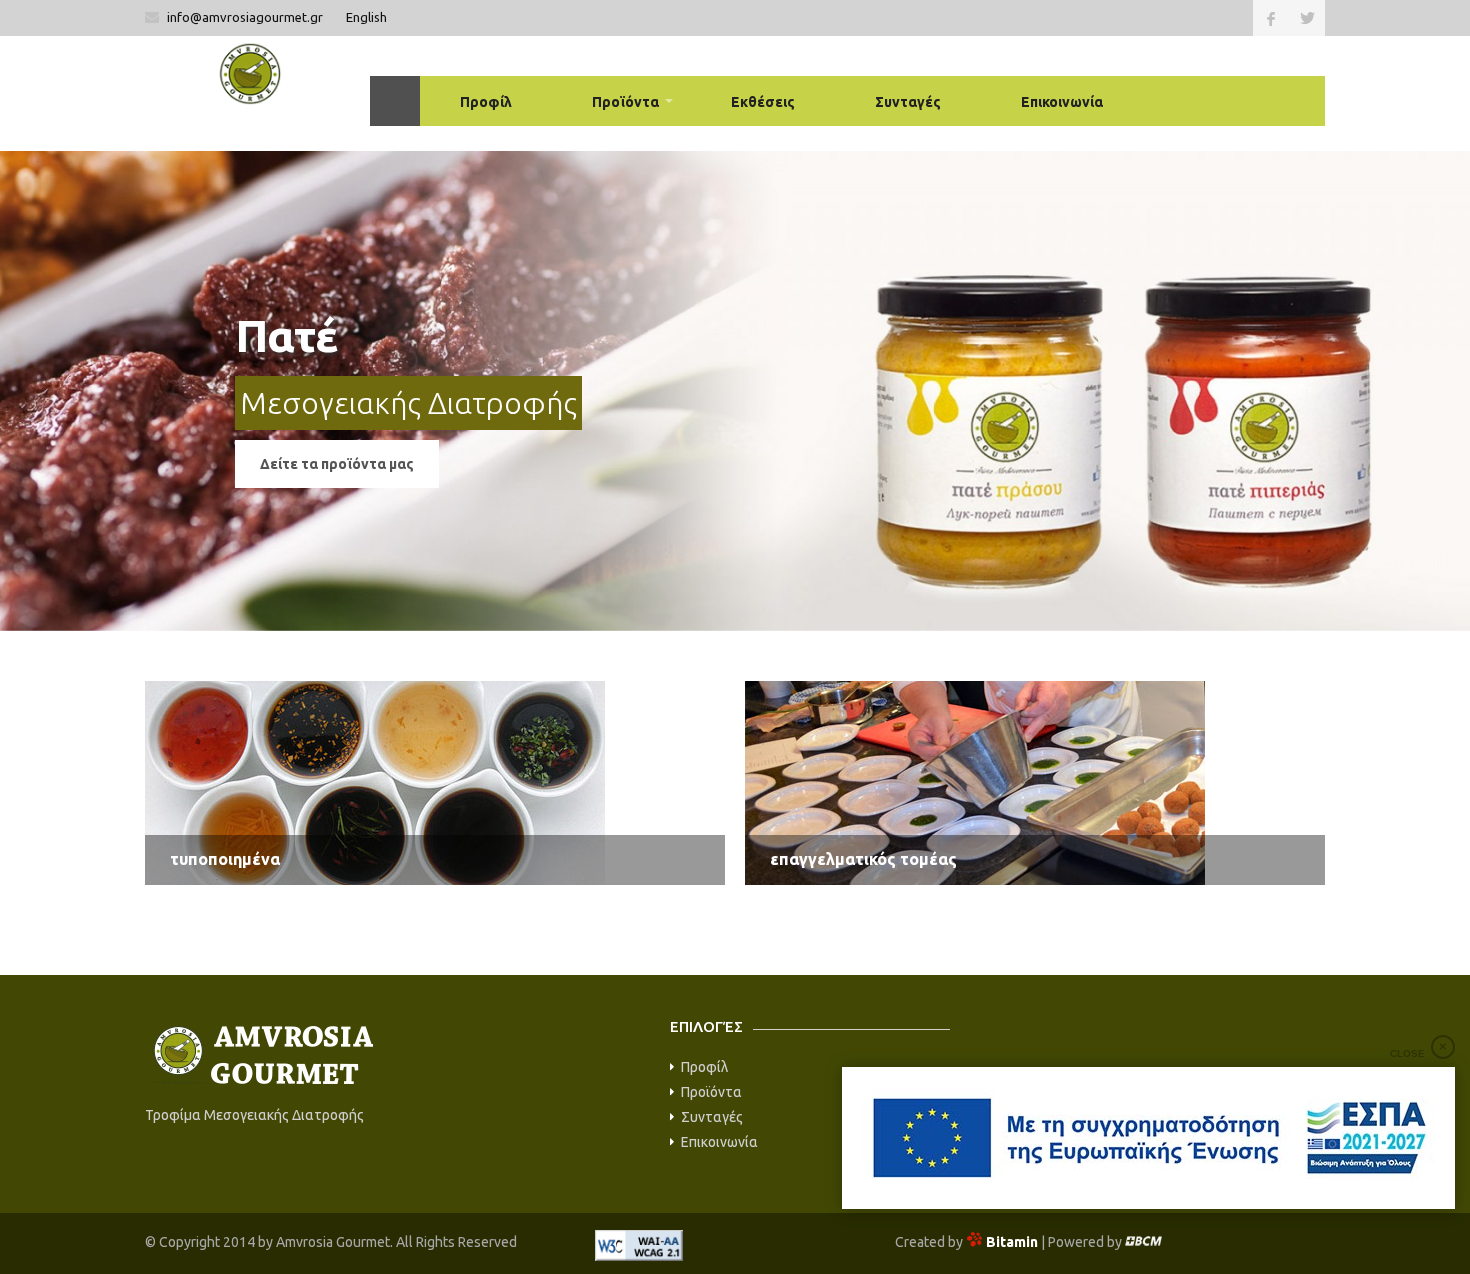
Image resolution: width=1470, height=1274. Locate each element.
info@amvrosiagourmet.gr (246, 17)
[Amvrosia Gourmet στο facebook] (1271, 18)
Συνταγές (908, 102)
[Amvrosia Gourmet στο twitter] (1307, 18)
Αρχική (395, 101)
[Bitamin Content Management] (1143, 1242)
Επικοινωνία (1062, 102)
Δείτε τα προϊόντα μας (337, 464)
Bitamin (1012, 1242)
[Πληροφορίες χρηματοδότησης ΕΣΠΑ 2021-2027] (1148, 1138)
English (366, 17)
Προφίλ (486, 102)
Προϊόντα (625, 102)
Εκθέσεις (763, 102)
